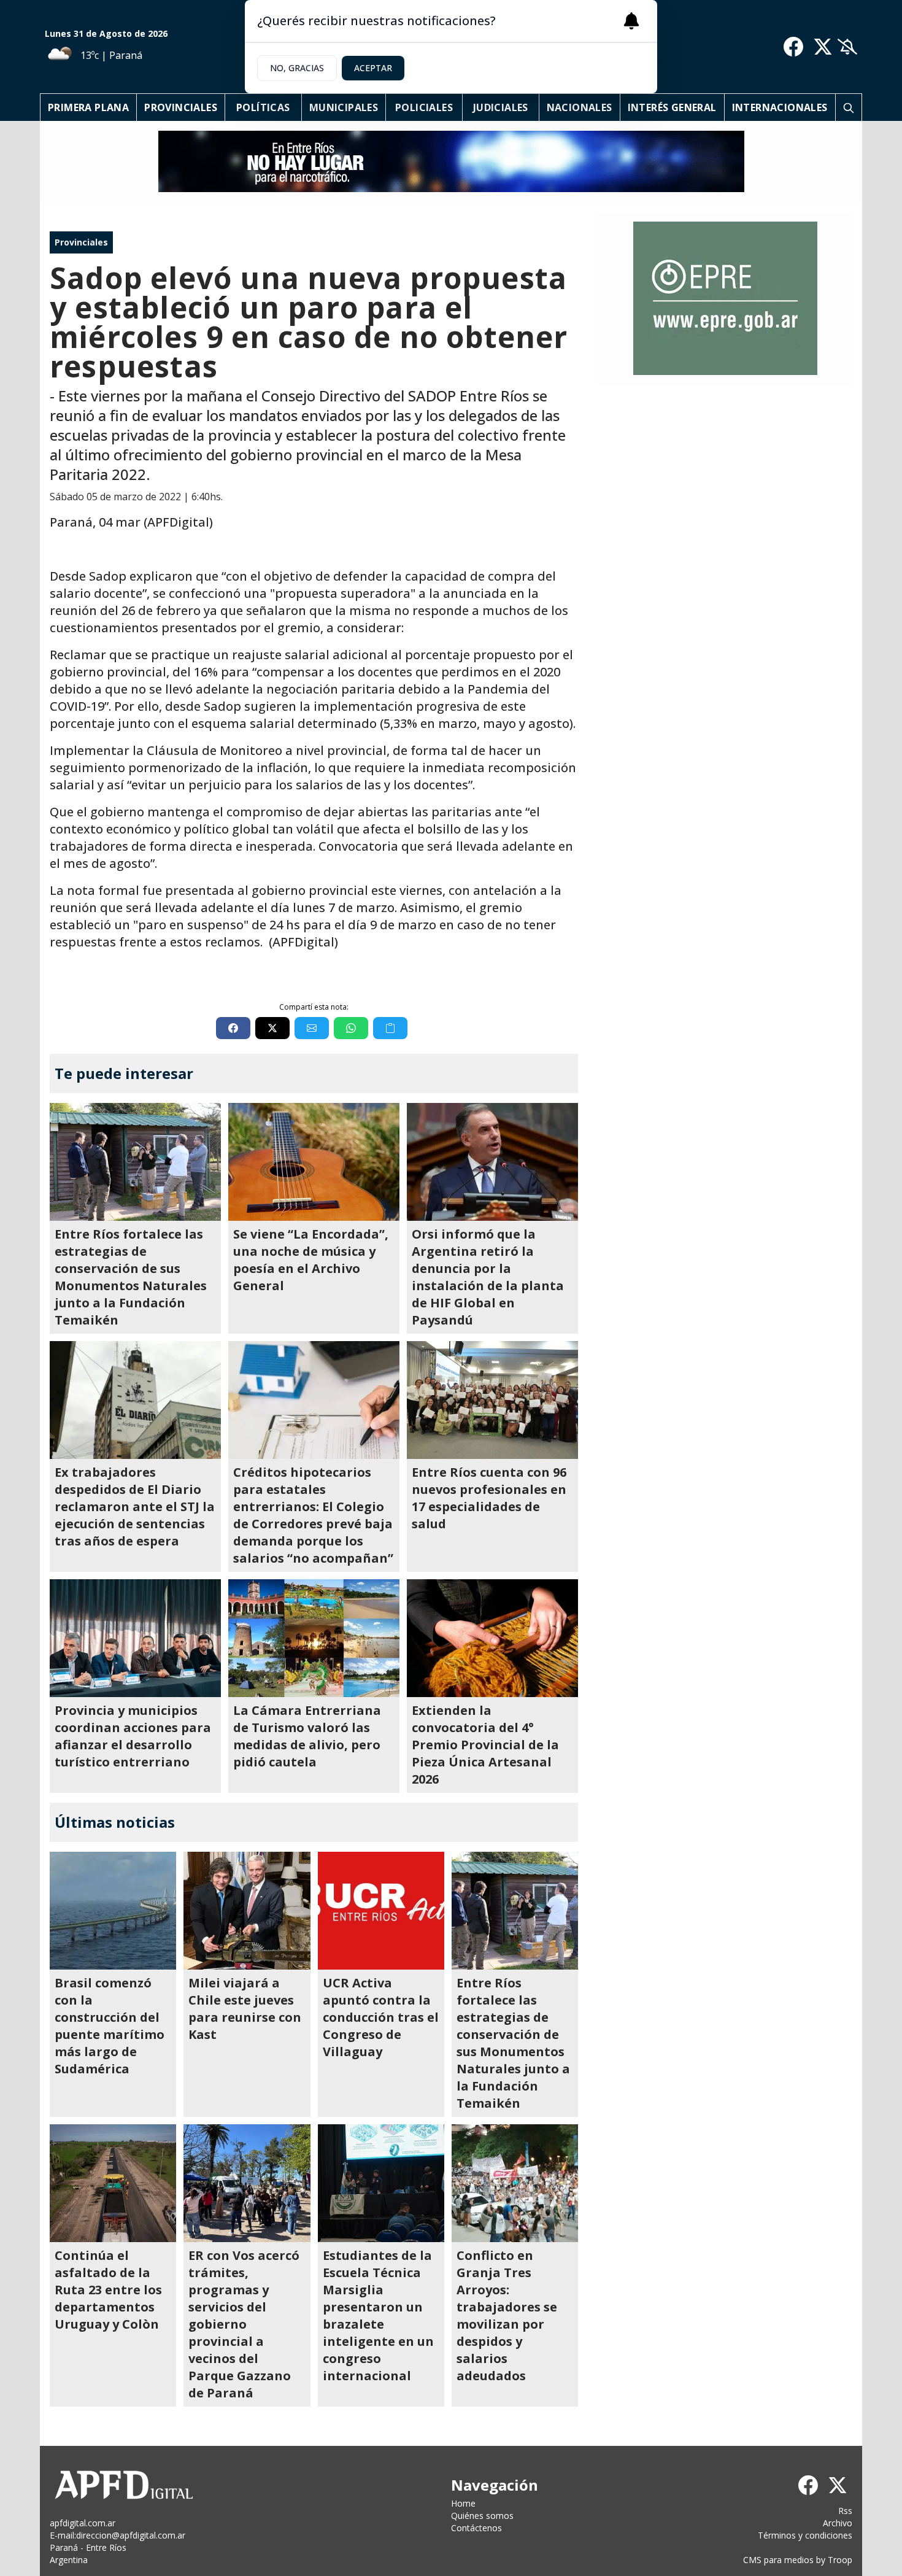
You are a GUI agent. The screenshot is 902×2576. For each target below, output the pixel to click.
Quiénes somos (482, 2516)
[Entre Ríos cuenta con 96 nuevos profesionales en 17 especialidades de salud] (492, 1400)
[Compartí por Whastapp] (351, 1028)
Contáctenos (476, 2528)
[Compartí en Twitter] (272, 1028)
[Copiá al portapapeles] (390, 1028)
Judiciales (501, 107)
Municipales (344, 107)
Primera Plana (88, 107)
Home (463, 2503)
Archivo (838, 2523)
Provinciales (181, 107)
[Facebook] (793, 47)
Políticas (263, 107)
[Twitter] (823, 47)
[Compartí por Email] (312, 1028)
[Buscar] (849, 107)
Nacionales (580, 107)
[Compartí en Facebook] (233, 1028)
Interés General (672, 107)
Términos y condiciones (805, 2535)
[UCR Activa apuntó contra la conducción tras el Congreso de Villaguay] (381, 1911)
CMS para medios (778, 2560)
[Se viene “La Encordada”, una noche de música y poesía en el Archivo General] (314, 1162)
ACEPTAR (373, 68)
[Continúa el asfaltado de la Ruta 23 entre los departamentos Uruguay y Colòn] (113, 2183)
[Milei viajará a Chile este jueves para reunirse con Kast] (247, 1911)
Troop (840, 2560)
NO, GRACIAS (297, 68)
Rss (845, 2511)
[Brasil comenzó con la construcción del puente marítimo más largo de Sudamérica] (113, 1911)
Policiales (424, 107)
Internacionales (780, 107)
